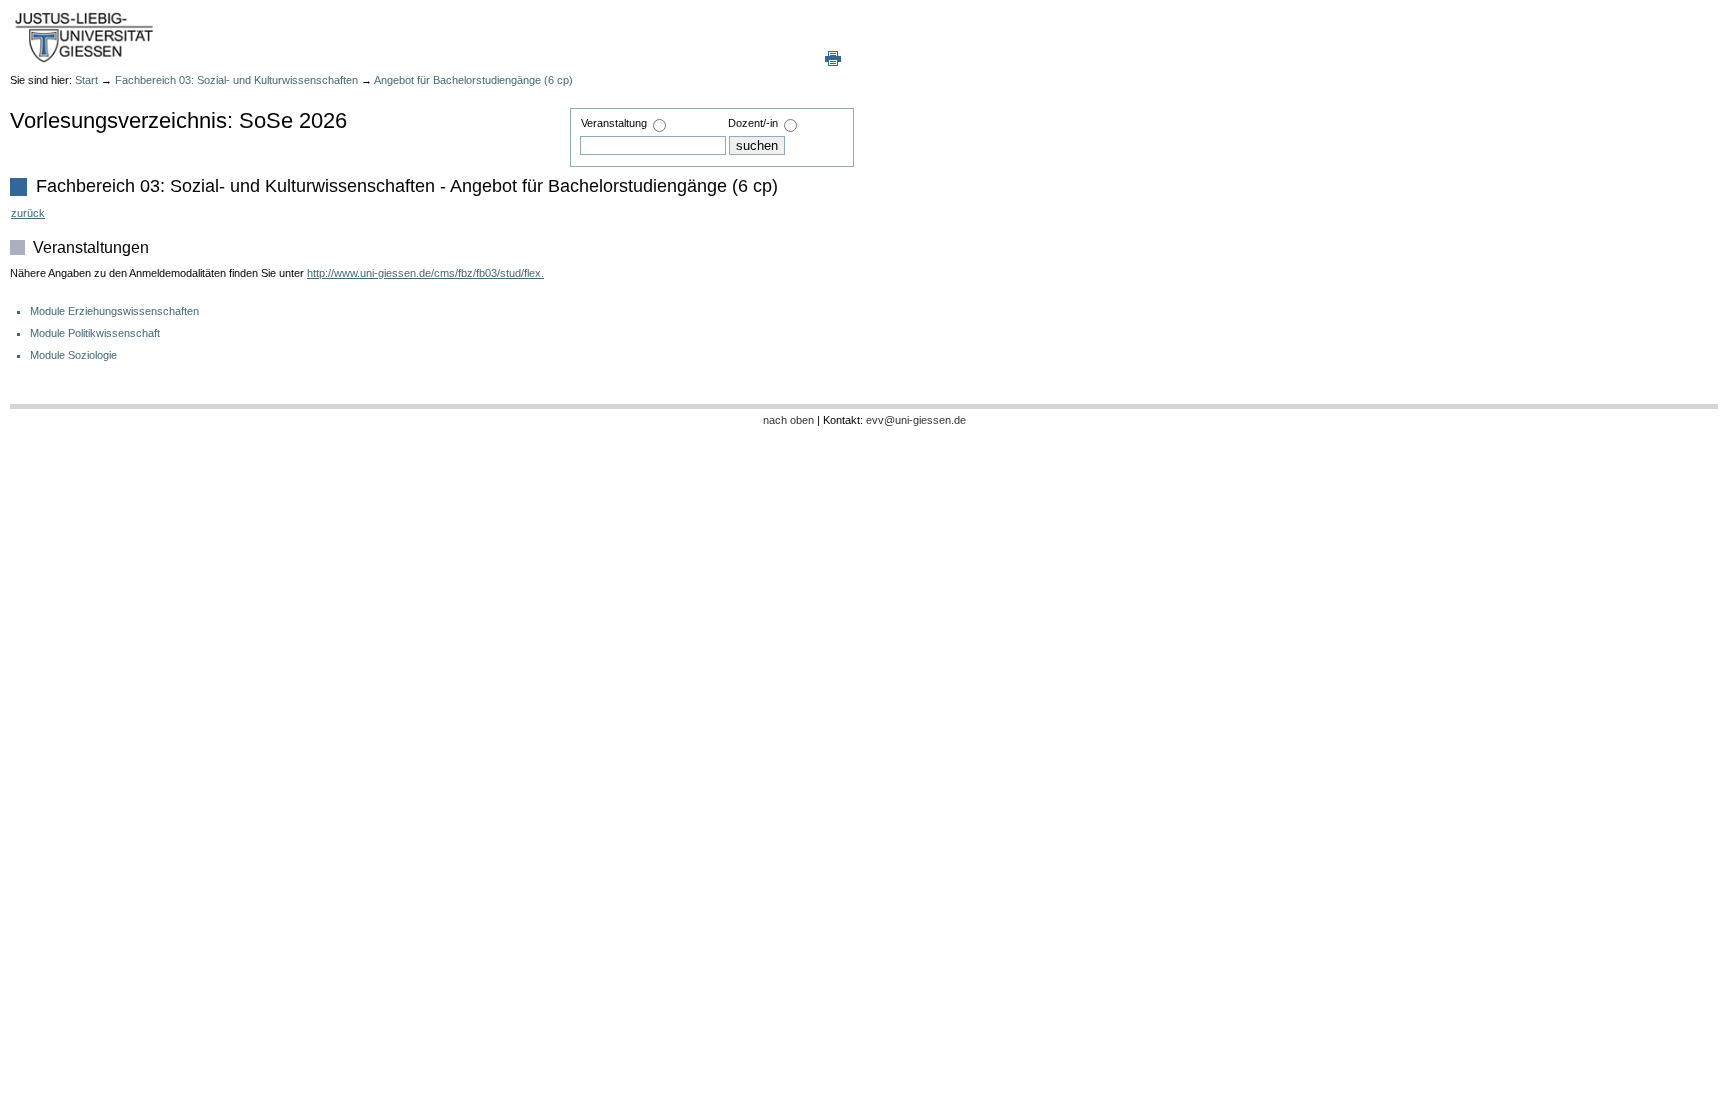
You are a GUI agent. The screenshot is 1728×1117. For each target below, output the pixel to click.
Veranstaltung (614, 123)
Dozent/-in (753, 123)
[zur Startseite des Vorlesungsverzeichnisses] (85, 36)
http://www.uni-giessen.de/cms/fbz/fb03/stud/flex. (425, 273)
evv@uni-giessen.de (916, 420)
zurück (28, 213)
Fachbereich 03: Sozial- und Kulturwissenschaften (236, 80)
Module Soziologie (73, 355)
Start (86, 80)
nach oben (788, 420)
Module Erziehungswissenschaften (114, 311)
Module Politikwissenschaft (95, 333)
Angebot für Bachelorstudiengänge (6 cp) (473, 80)
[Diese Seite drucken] (833, 58)
